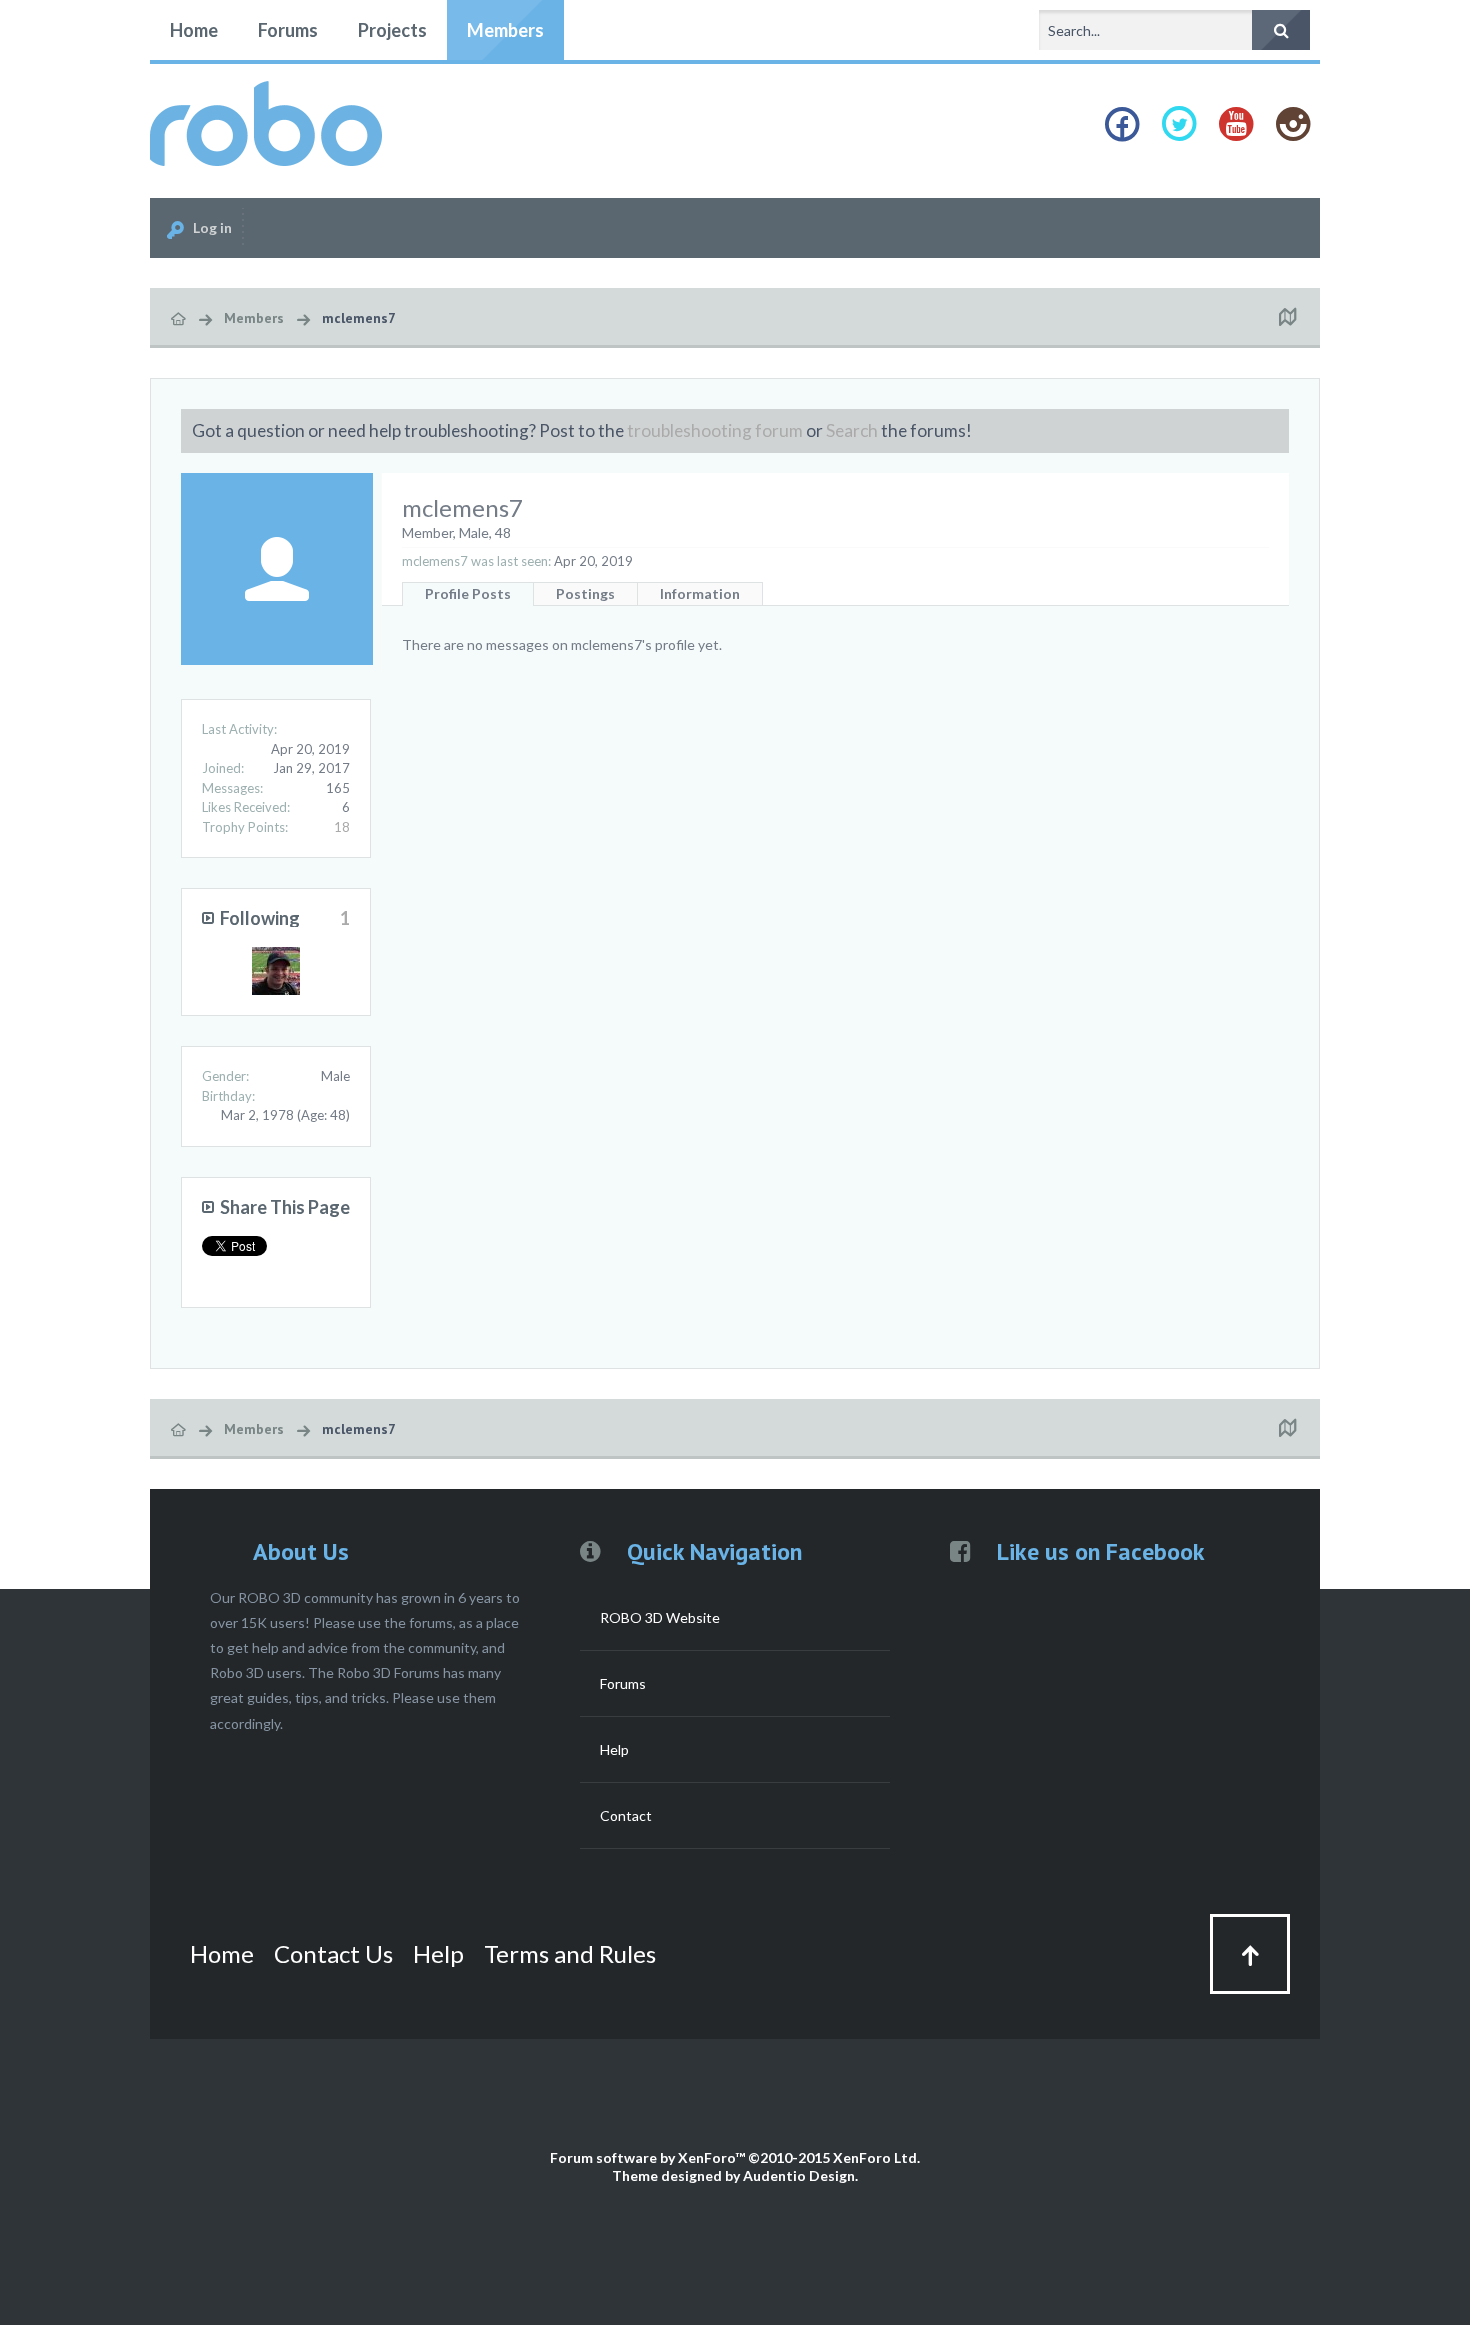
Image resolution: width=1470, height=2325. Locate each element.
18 (342, 827)
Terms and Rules (570, 1953)
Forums (288, 30)
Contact (626, 1815)
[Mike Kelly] (276, 971)
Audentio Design (799, 2175)
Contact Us (333, 1953)
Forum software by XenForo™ (735, 2157)
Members (505, 30)
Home (194, 30)
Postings (585, 593)
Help (614, 1749)
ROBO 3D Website (660, 1617)
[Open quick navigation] (1287, 318)
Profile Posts (468, 593)
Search (852, 430)
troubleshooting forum (715, 430)
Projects (392, 30)
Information (700, 593)
